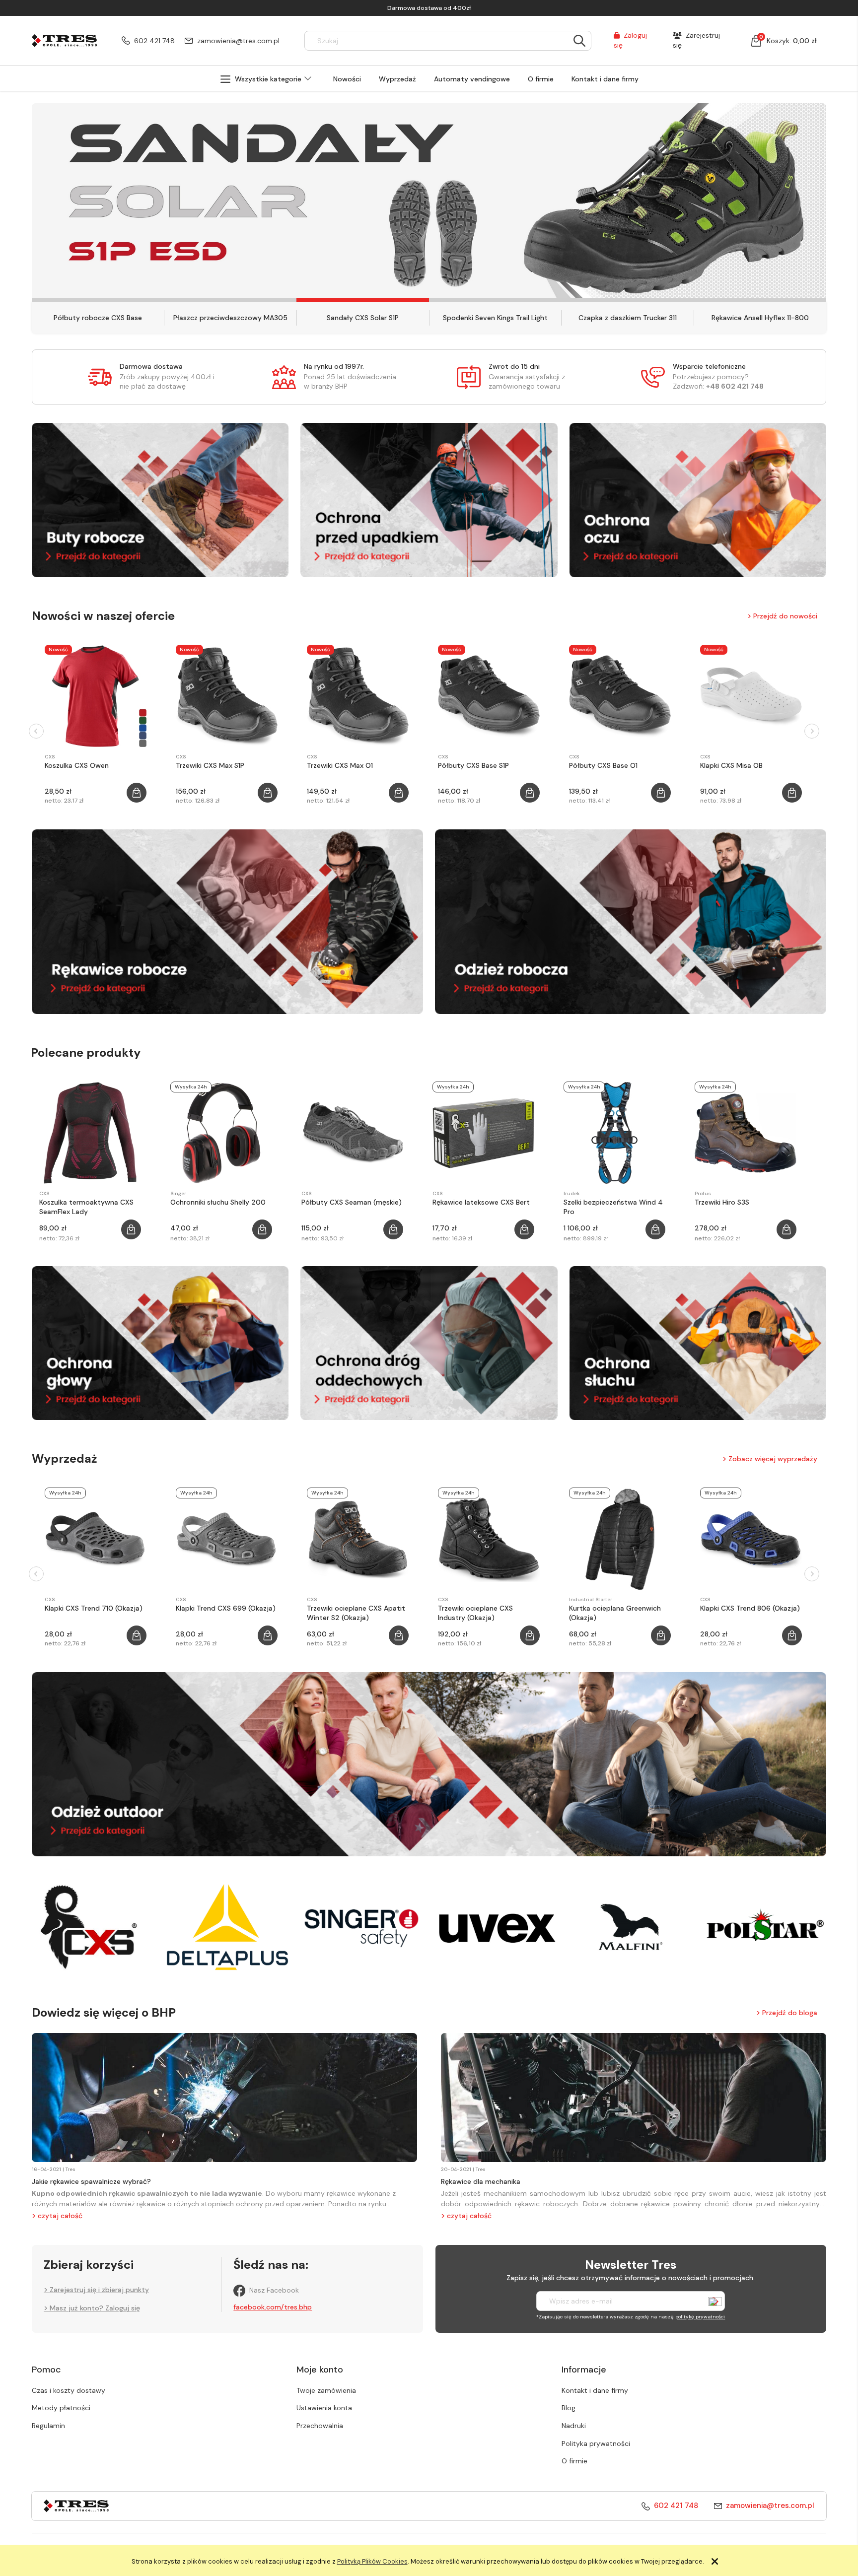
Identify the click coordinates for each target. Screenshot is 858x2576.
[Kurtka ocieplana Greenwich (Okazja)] (620, 1539)
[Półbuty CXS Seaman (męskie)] (352, 1133)
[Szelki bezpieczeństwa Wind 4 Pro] (614, 1133)
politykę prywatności (700, 2317)
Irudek (572, 1193)
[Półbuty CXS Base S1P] (489, 696)
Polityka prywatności (596, 2443)
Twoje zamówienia (326, 2390)
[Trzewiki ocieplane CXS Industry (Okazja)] (489, 1539)
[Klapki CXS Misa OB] (751, 696)
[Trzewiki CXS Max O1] (358, 696)
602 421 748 (154, 41)
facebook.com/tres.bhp (273, 2307)
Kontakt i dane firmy (595, 2390)
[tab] (98, 300)
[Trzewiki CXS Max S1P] (227, 696)
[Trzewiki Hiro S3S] (746, 1133)
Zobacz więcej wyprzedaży (773, 1459)
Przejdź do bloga (790, 2012)
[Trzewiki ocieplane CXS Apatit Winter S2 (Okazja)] (358, 1539)
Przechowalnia (320, 2426)
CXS (50, 757)
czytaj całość (60, 2216)
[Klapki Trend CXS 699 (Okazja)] (227, 1539)
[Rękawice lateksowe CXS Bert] (483, 1133)
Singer (178, 1193)
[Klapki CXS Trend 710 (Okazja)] (96, 1539)
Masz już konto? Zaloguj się (95, 2308)
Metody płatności (61, 2408)
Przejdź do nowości (785, 615)
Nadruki (574, 2426)
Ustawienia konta (324, 2408)
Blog (569, 2408)
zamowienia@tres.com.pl (238, 41)
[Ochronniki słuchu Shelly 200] (221, 1133)
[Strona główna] (64, 40)
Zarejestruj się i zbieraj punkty (99, 2290)
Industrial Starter (591, 1599)
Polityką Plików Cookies (372, 2561)
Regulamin (48, 2426)
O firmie (574, 2461)
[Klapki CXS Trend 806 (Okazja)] (751, 1539)
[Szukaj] (579, 41)
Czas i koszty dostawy (69, 2390)
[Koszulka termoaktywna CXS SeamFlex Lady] (90, 1133)
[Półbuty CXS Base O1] (620, 696)
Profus (703, 1193)
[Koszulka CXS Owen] (96, 696)
